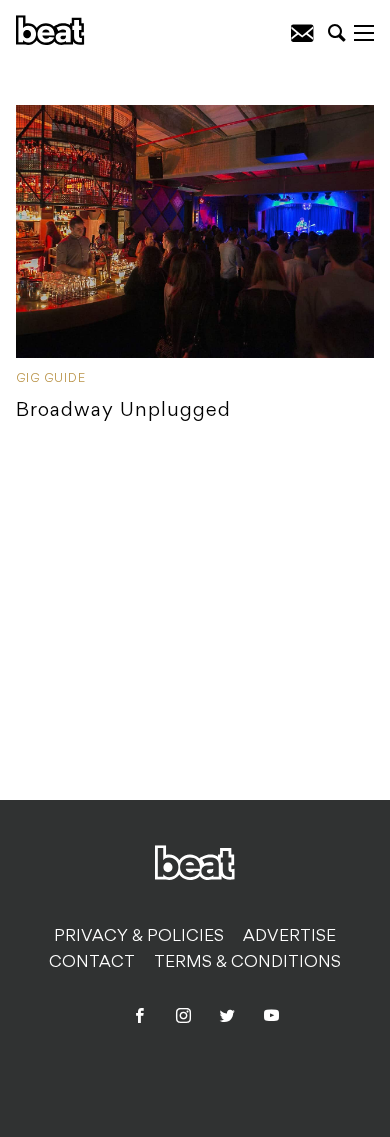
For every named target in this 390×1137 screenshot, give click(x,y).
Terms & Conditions (247, 963)
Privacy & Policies (139, 937)
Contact (92, 963)
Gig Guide (51, 379)
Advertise (289, 937)
